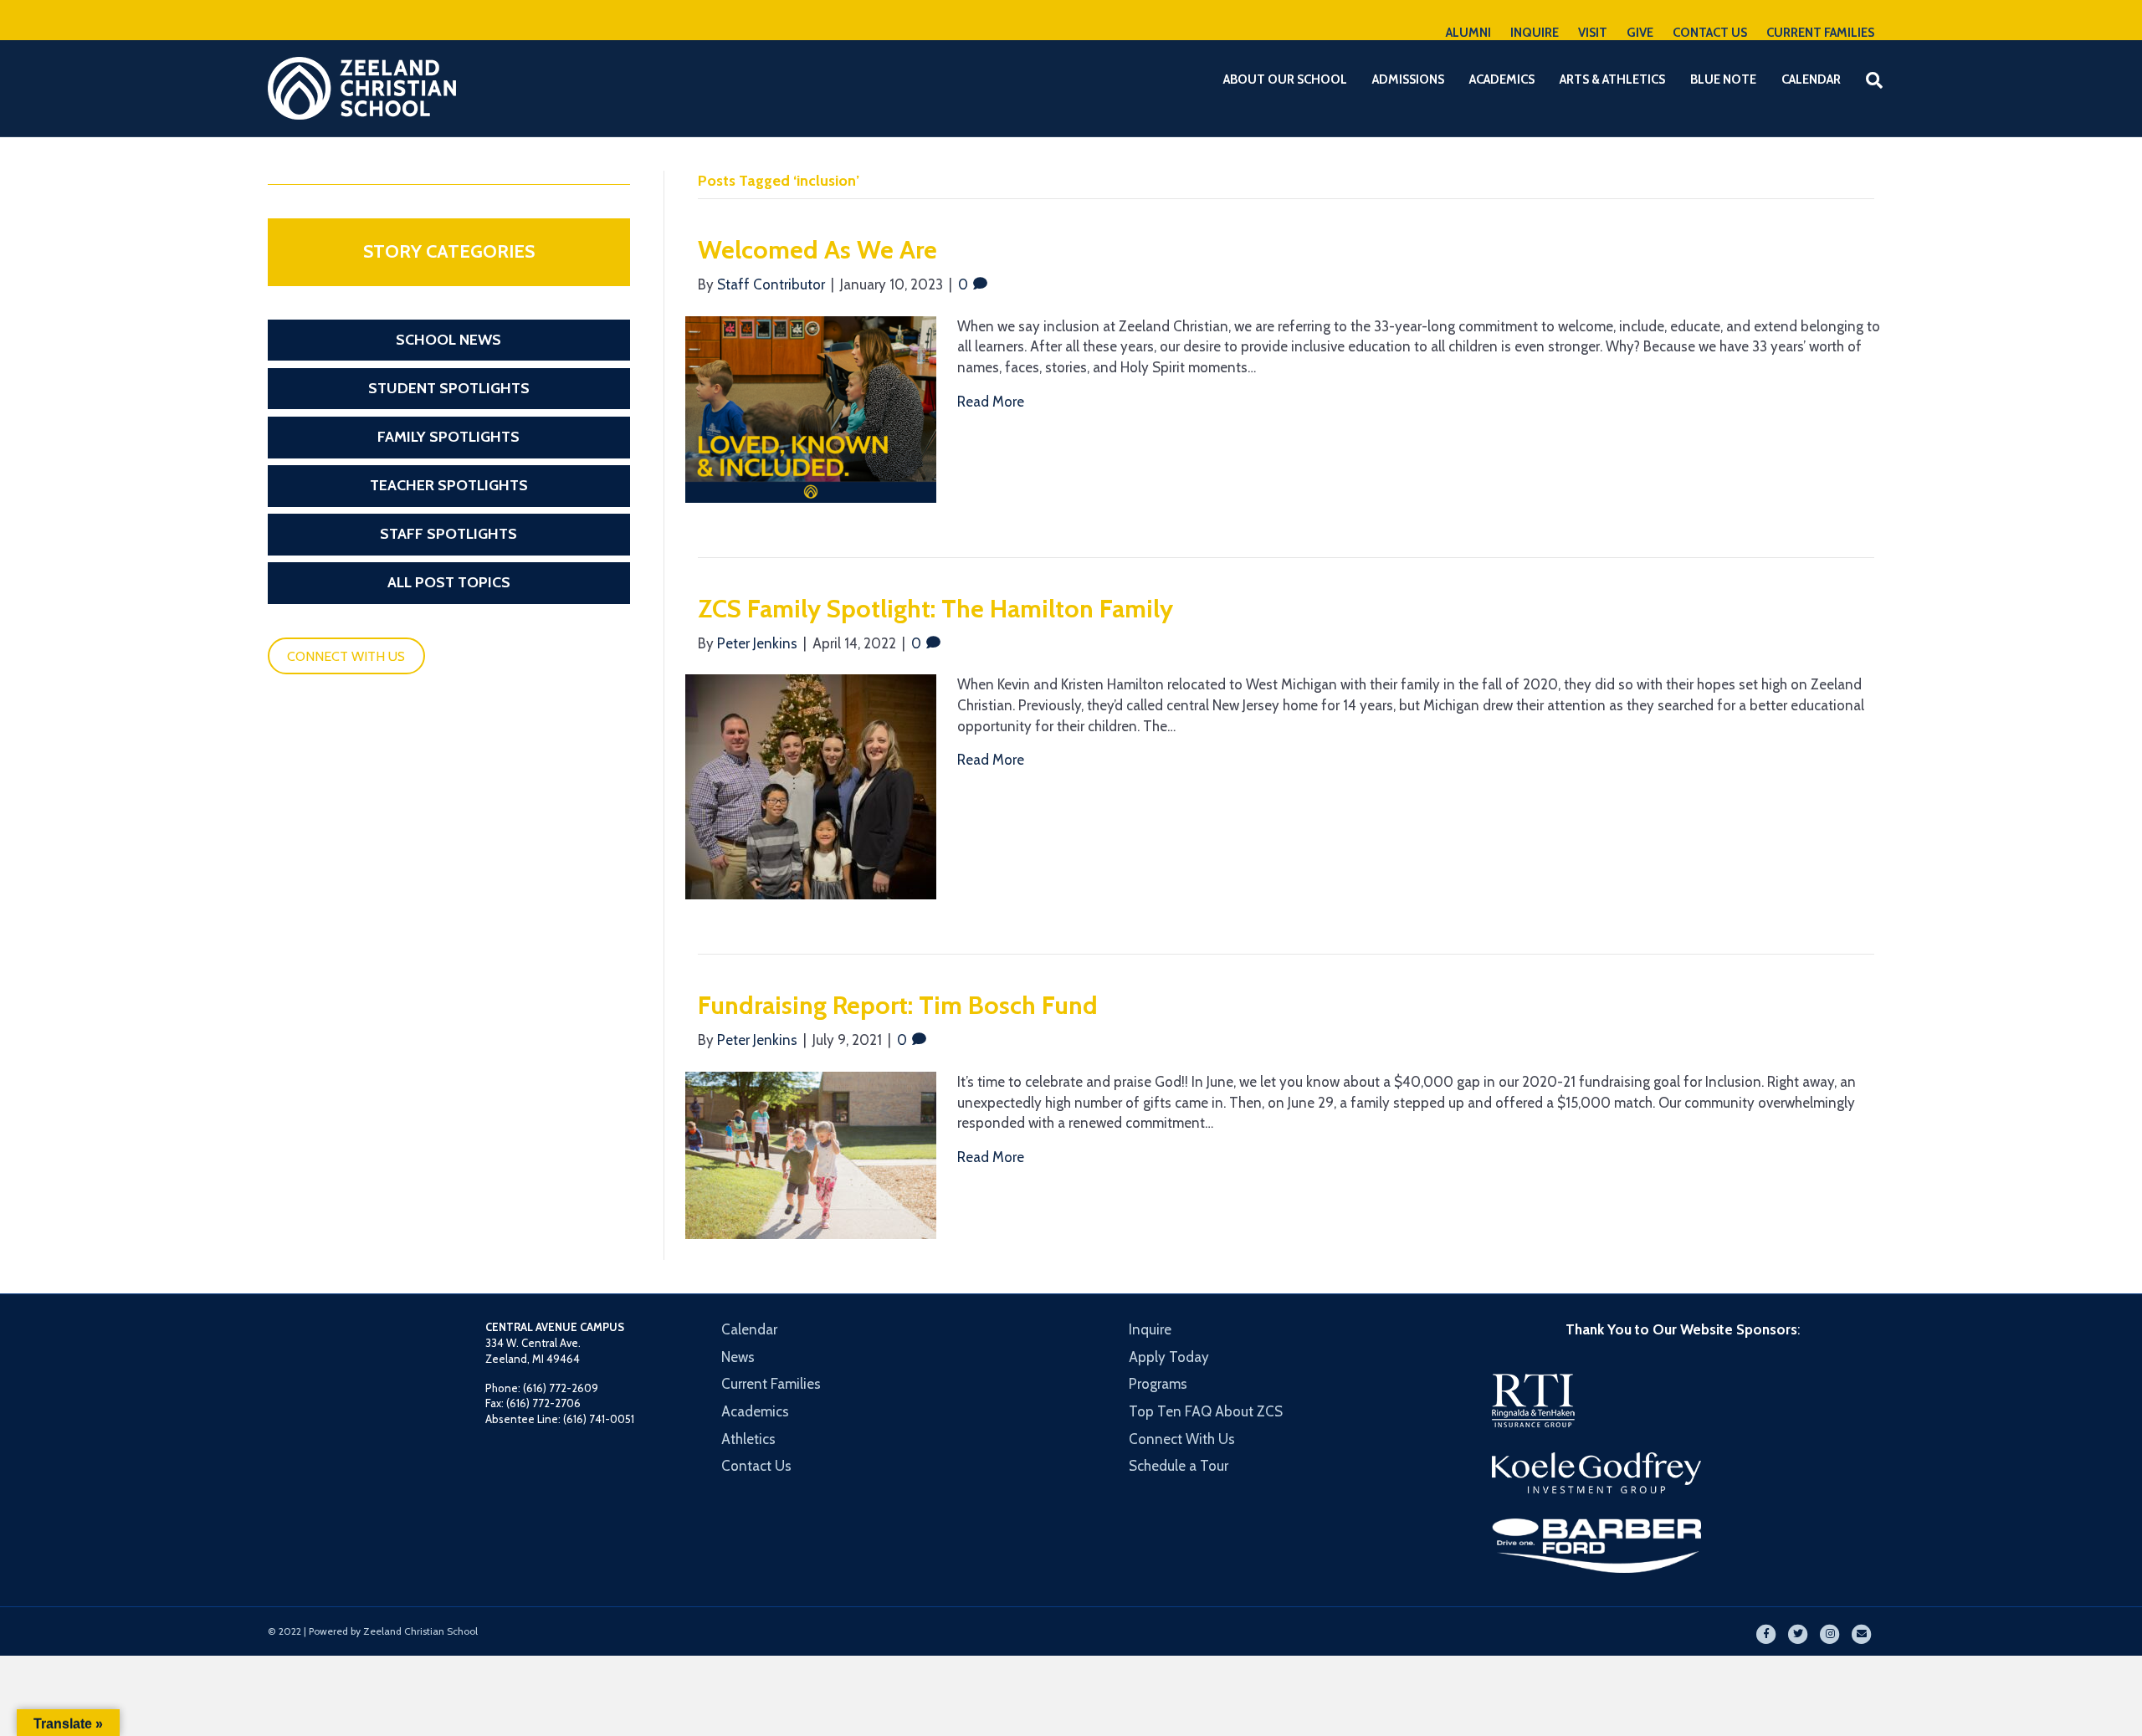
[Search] (1864, 80)
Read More (991, 402)
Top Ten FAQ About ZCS (1206, 1411)
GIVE (1640, 33)
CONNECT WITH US (346, 656)
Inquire (1150, 1329)
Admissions (1408, 79)
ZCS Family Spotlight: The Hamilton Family (935, 609)
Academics (1502, 79)
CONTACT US (1710, 33)
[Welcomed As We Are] (811, 408)
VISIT (1593, 33)
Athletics (748, 1439)
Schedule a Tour (1179, 1466)
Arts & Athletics (1612, 79)
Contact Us (756, 1466)
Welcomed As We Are (817, 250)
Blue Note (1723, 79)
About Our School (1285, 79)
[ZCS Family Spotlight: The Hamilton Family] (811, 786)
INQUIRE (1535, 33)
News (738, 1357)
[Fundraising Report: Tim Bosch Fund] (811, 1154)
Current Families (771, 1384)
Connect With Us (1182, 1439)
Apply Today (1169, 1357)
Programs (1158, 1384)
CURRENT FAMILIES (1820, 33)
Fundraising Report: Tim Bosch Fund (898, 1005)
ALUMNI (1468, 33)
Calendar (1811, 79)
